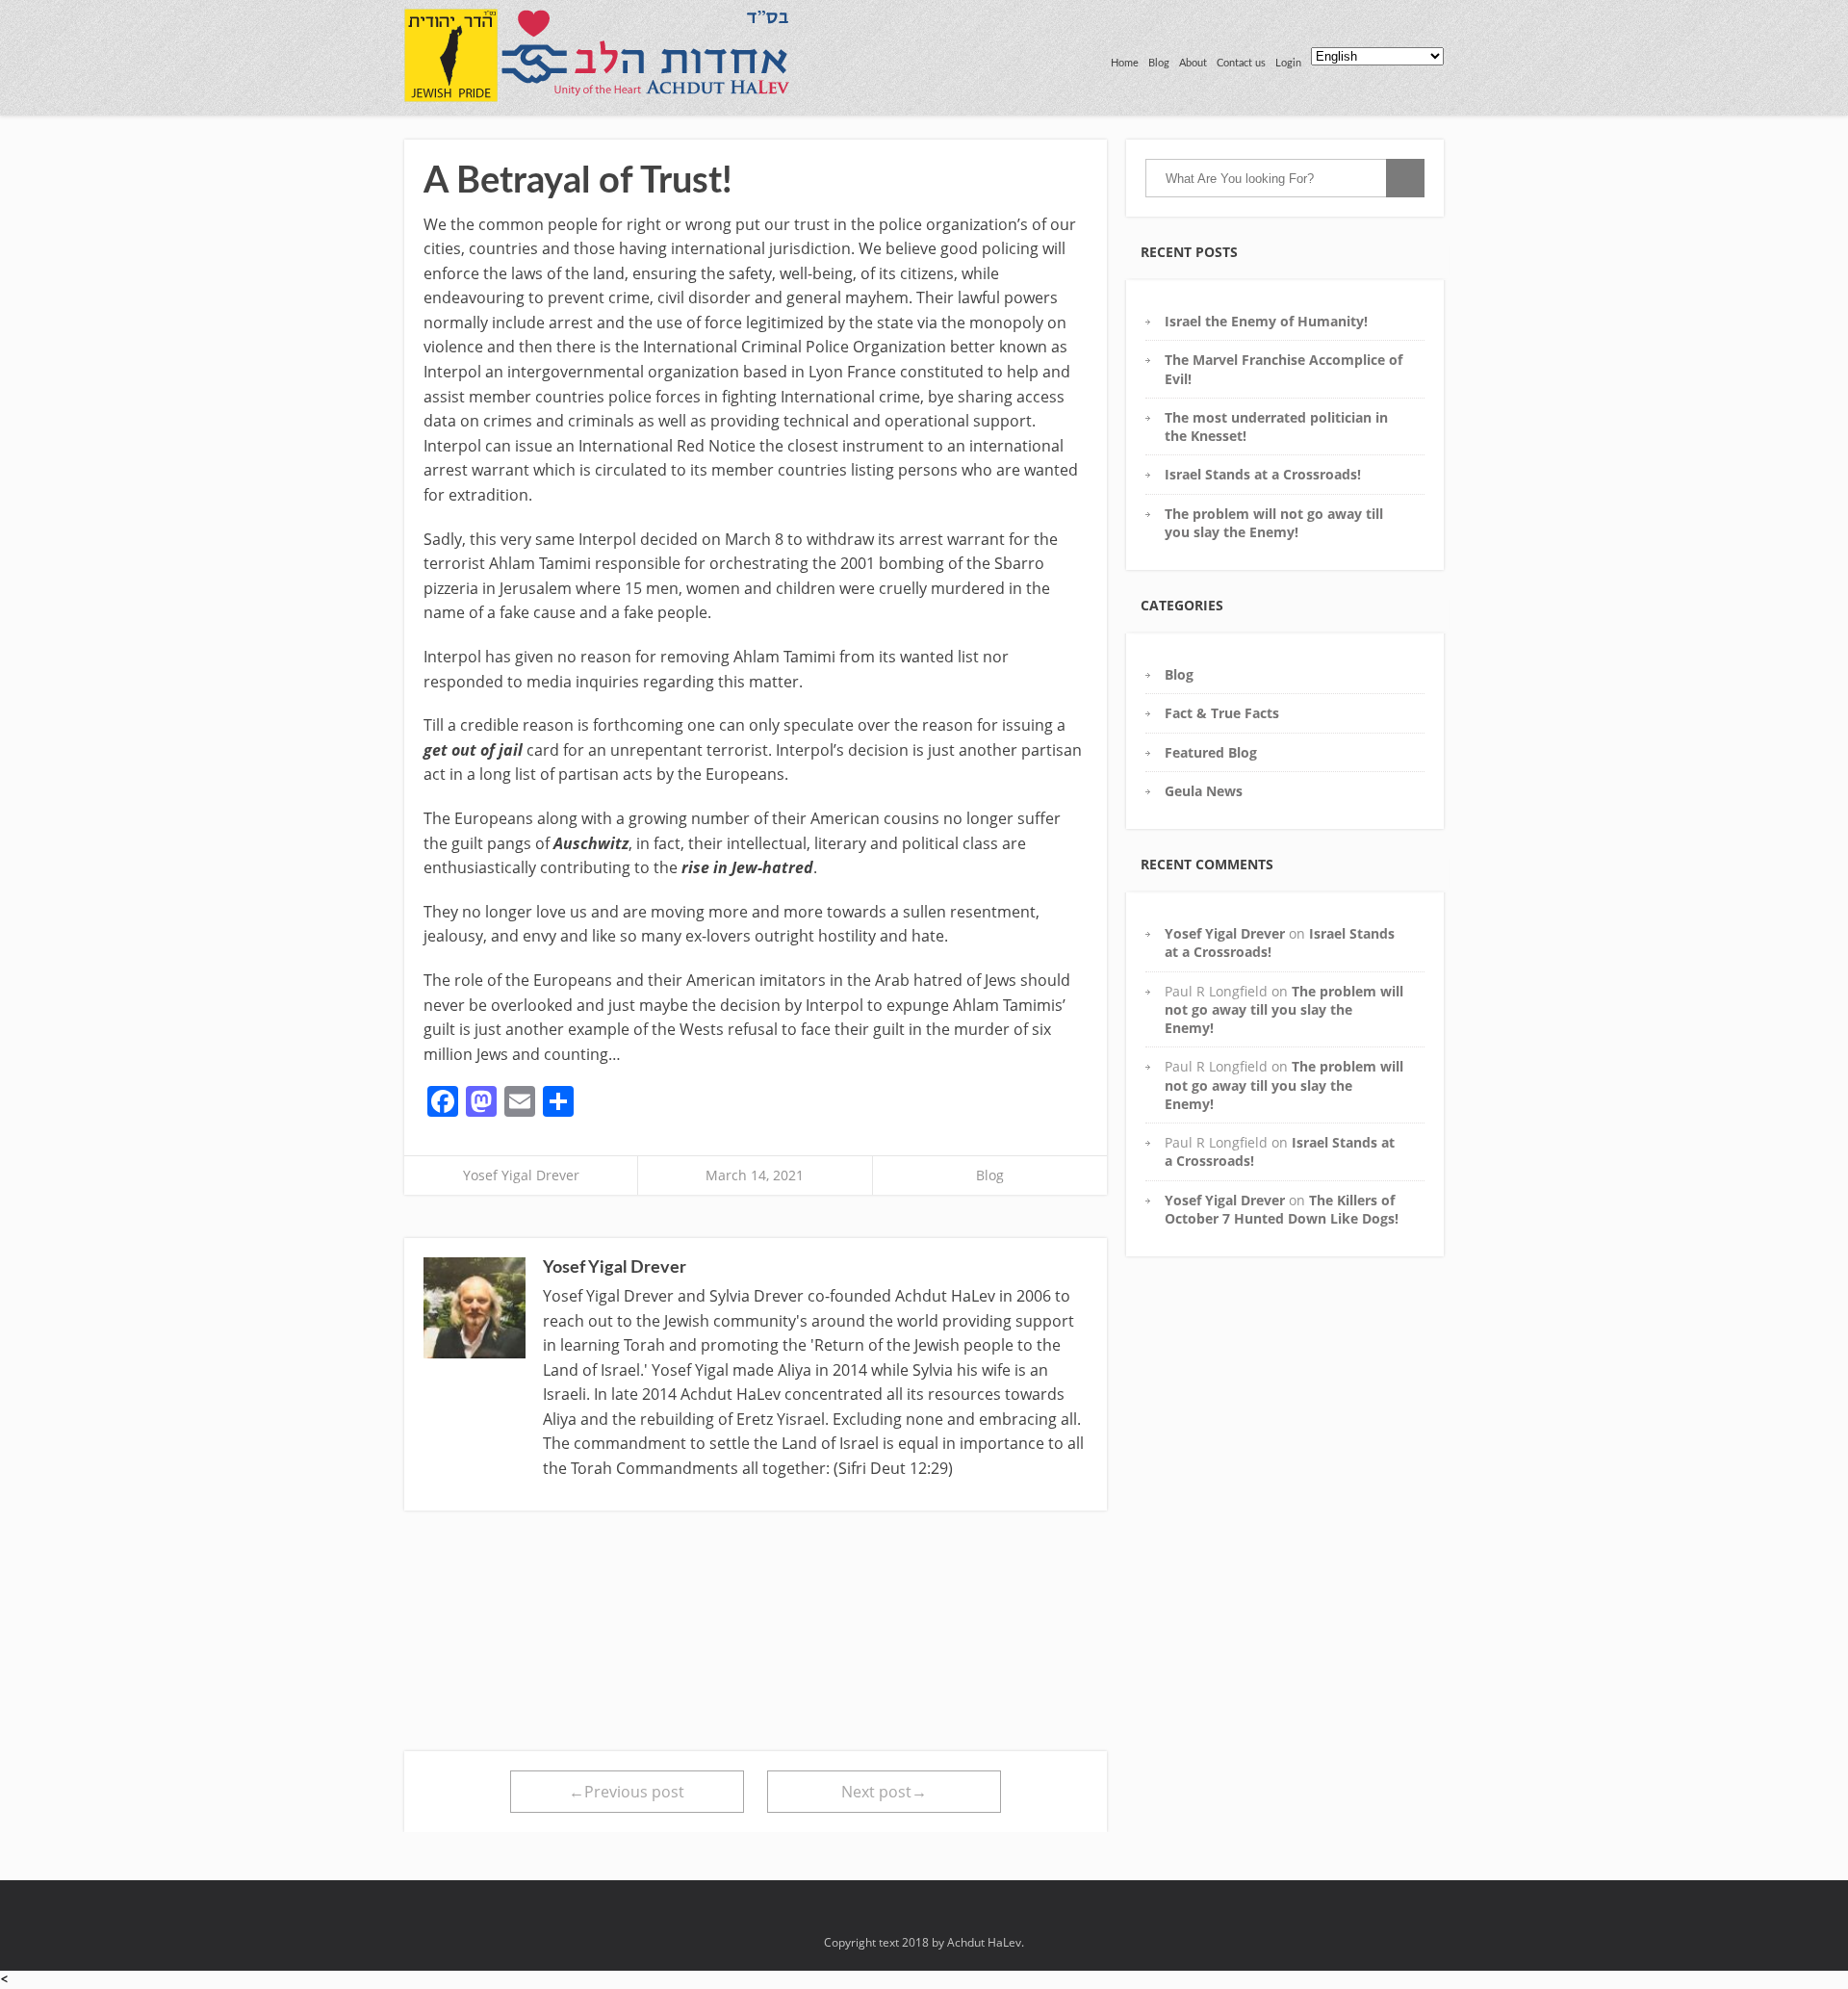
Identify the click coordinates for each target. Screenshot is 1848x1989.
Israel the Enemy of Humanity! (1266, 321)
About (1193, 63)
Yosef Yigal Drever (521, 1175)
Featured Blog (1211, 752)
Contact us (1241, 63)
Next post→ (884, 1792)
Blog (1159, 63)
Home (1125, 63)
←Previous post (627, 1792)
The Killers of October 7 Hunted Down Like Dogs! (1282, 1209)
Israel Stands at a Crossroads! (1263, 474)
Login (1288, 63)
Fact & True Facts (1222, 713)
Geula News (1204, 791)
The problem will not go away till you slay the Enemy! (1274, 523)
